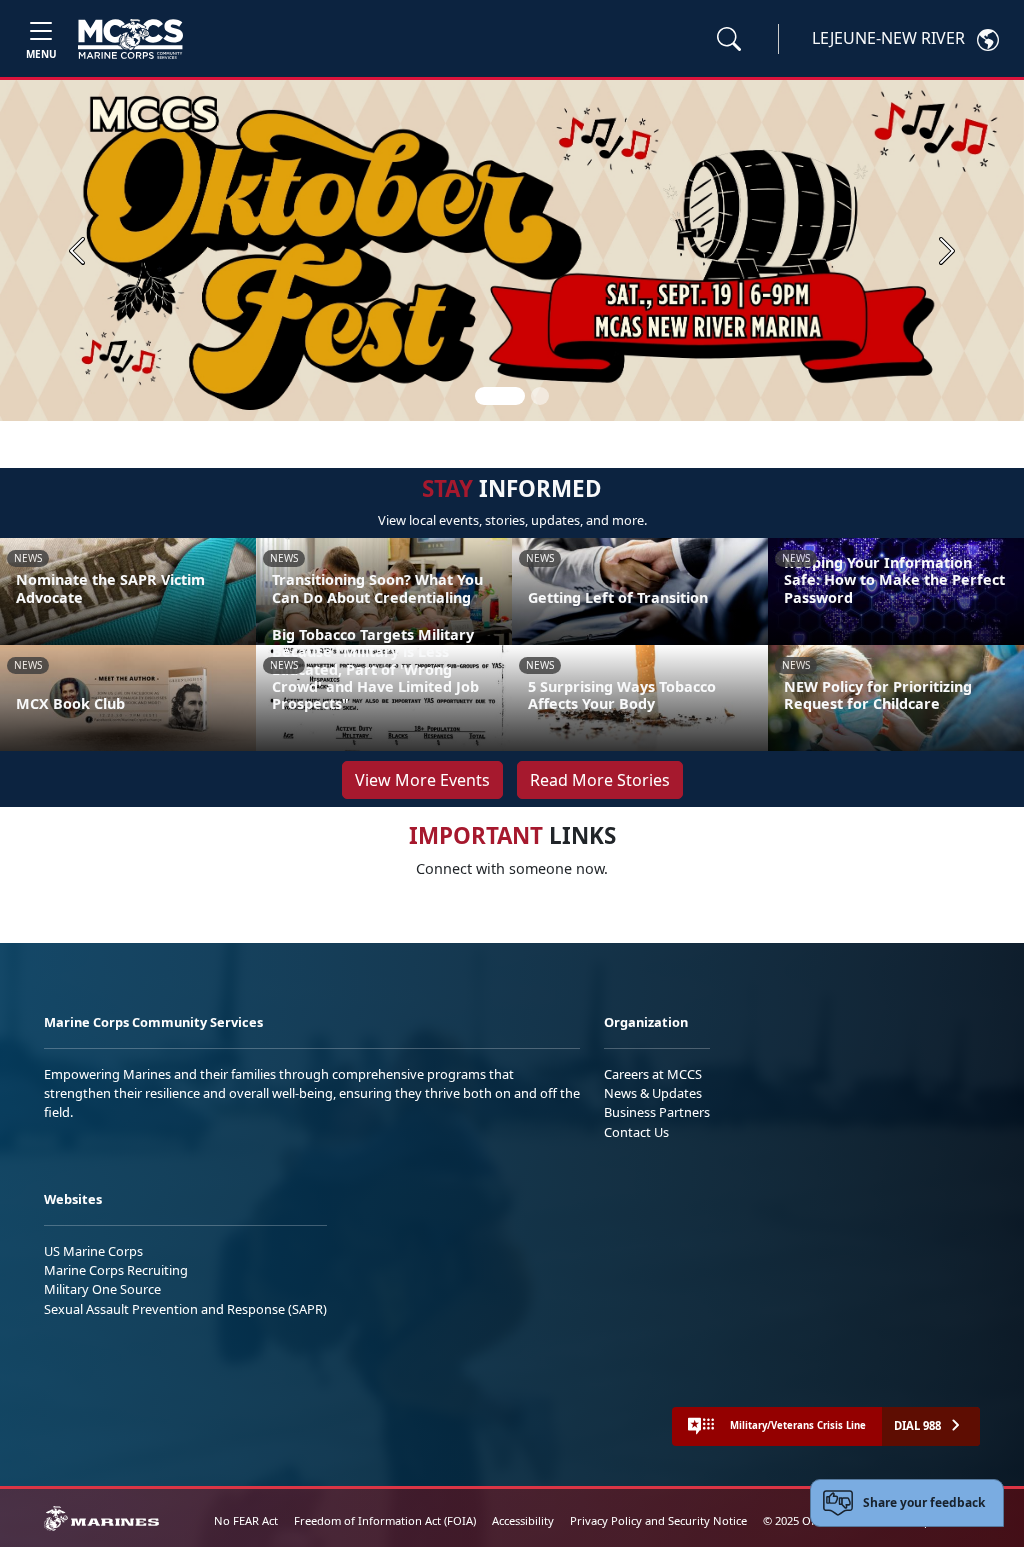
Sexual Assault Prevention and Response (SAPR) (185, 1309)
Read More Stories (600, 780)
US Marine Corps (93, 1251)
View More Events (422, 780)
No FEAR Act (246, 1520)
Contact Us (636, 1132)
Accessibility (523, 1520)
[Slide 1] (500, 396)
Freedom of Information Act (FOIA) (385, 1520)
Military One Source (102, 1289)
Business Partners (657, 1112)
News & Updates (653, 1093)
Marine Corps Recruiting (116, 1270)
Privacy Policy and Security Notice (658, 1520)
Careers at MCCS (653, 1074)
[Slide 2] (540, 396)
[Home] (130, 39)
